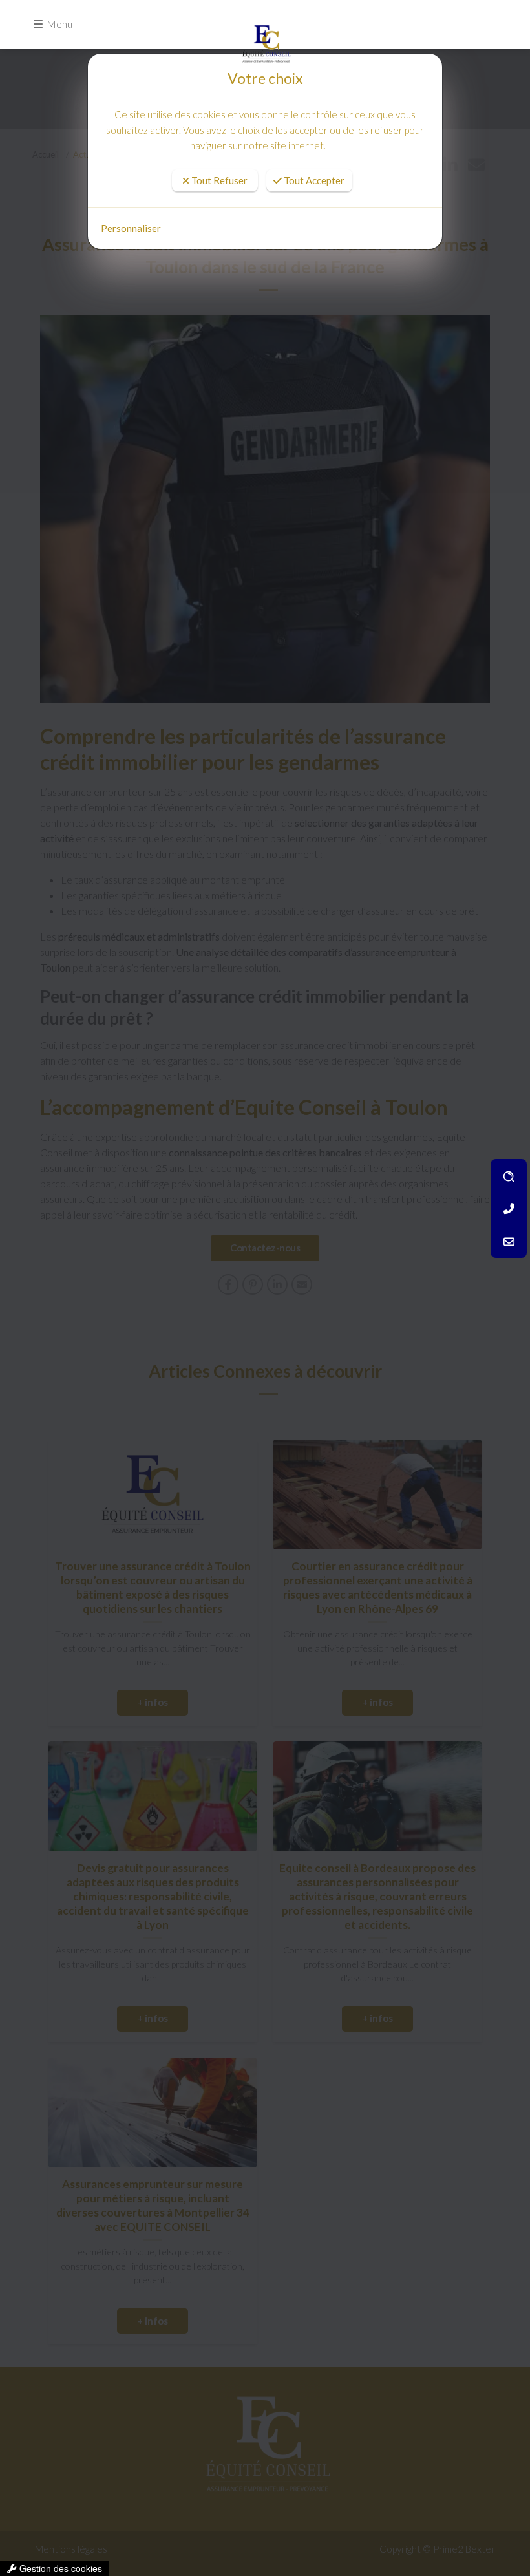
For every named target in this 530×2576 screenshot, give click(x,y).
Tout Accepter (313, 148)
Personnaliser (131, 228)
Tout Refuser (218, 148)
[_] (265, 36)
